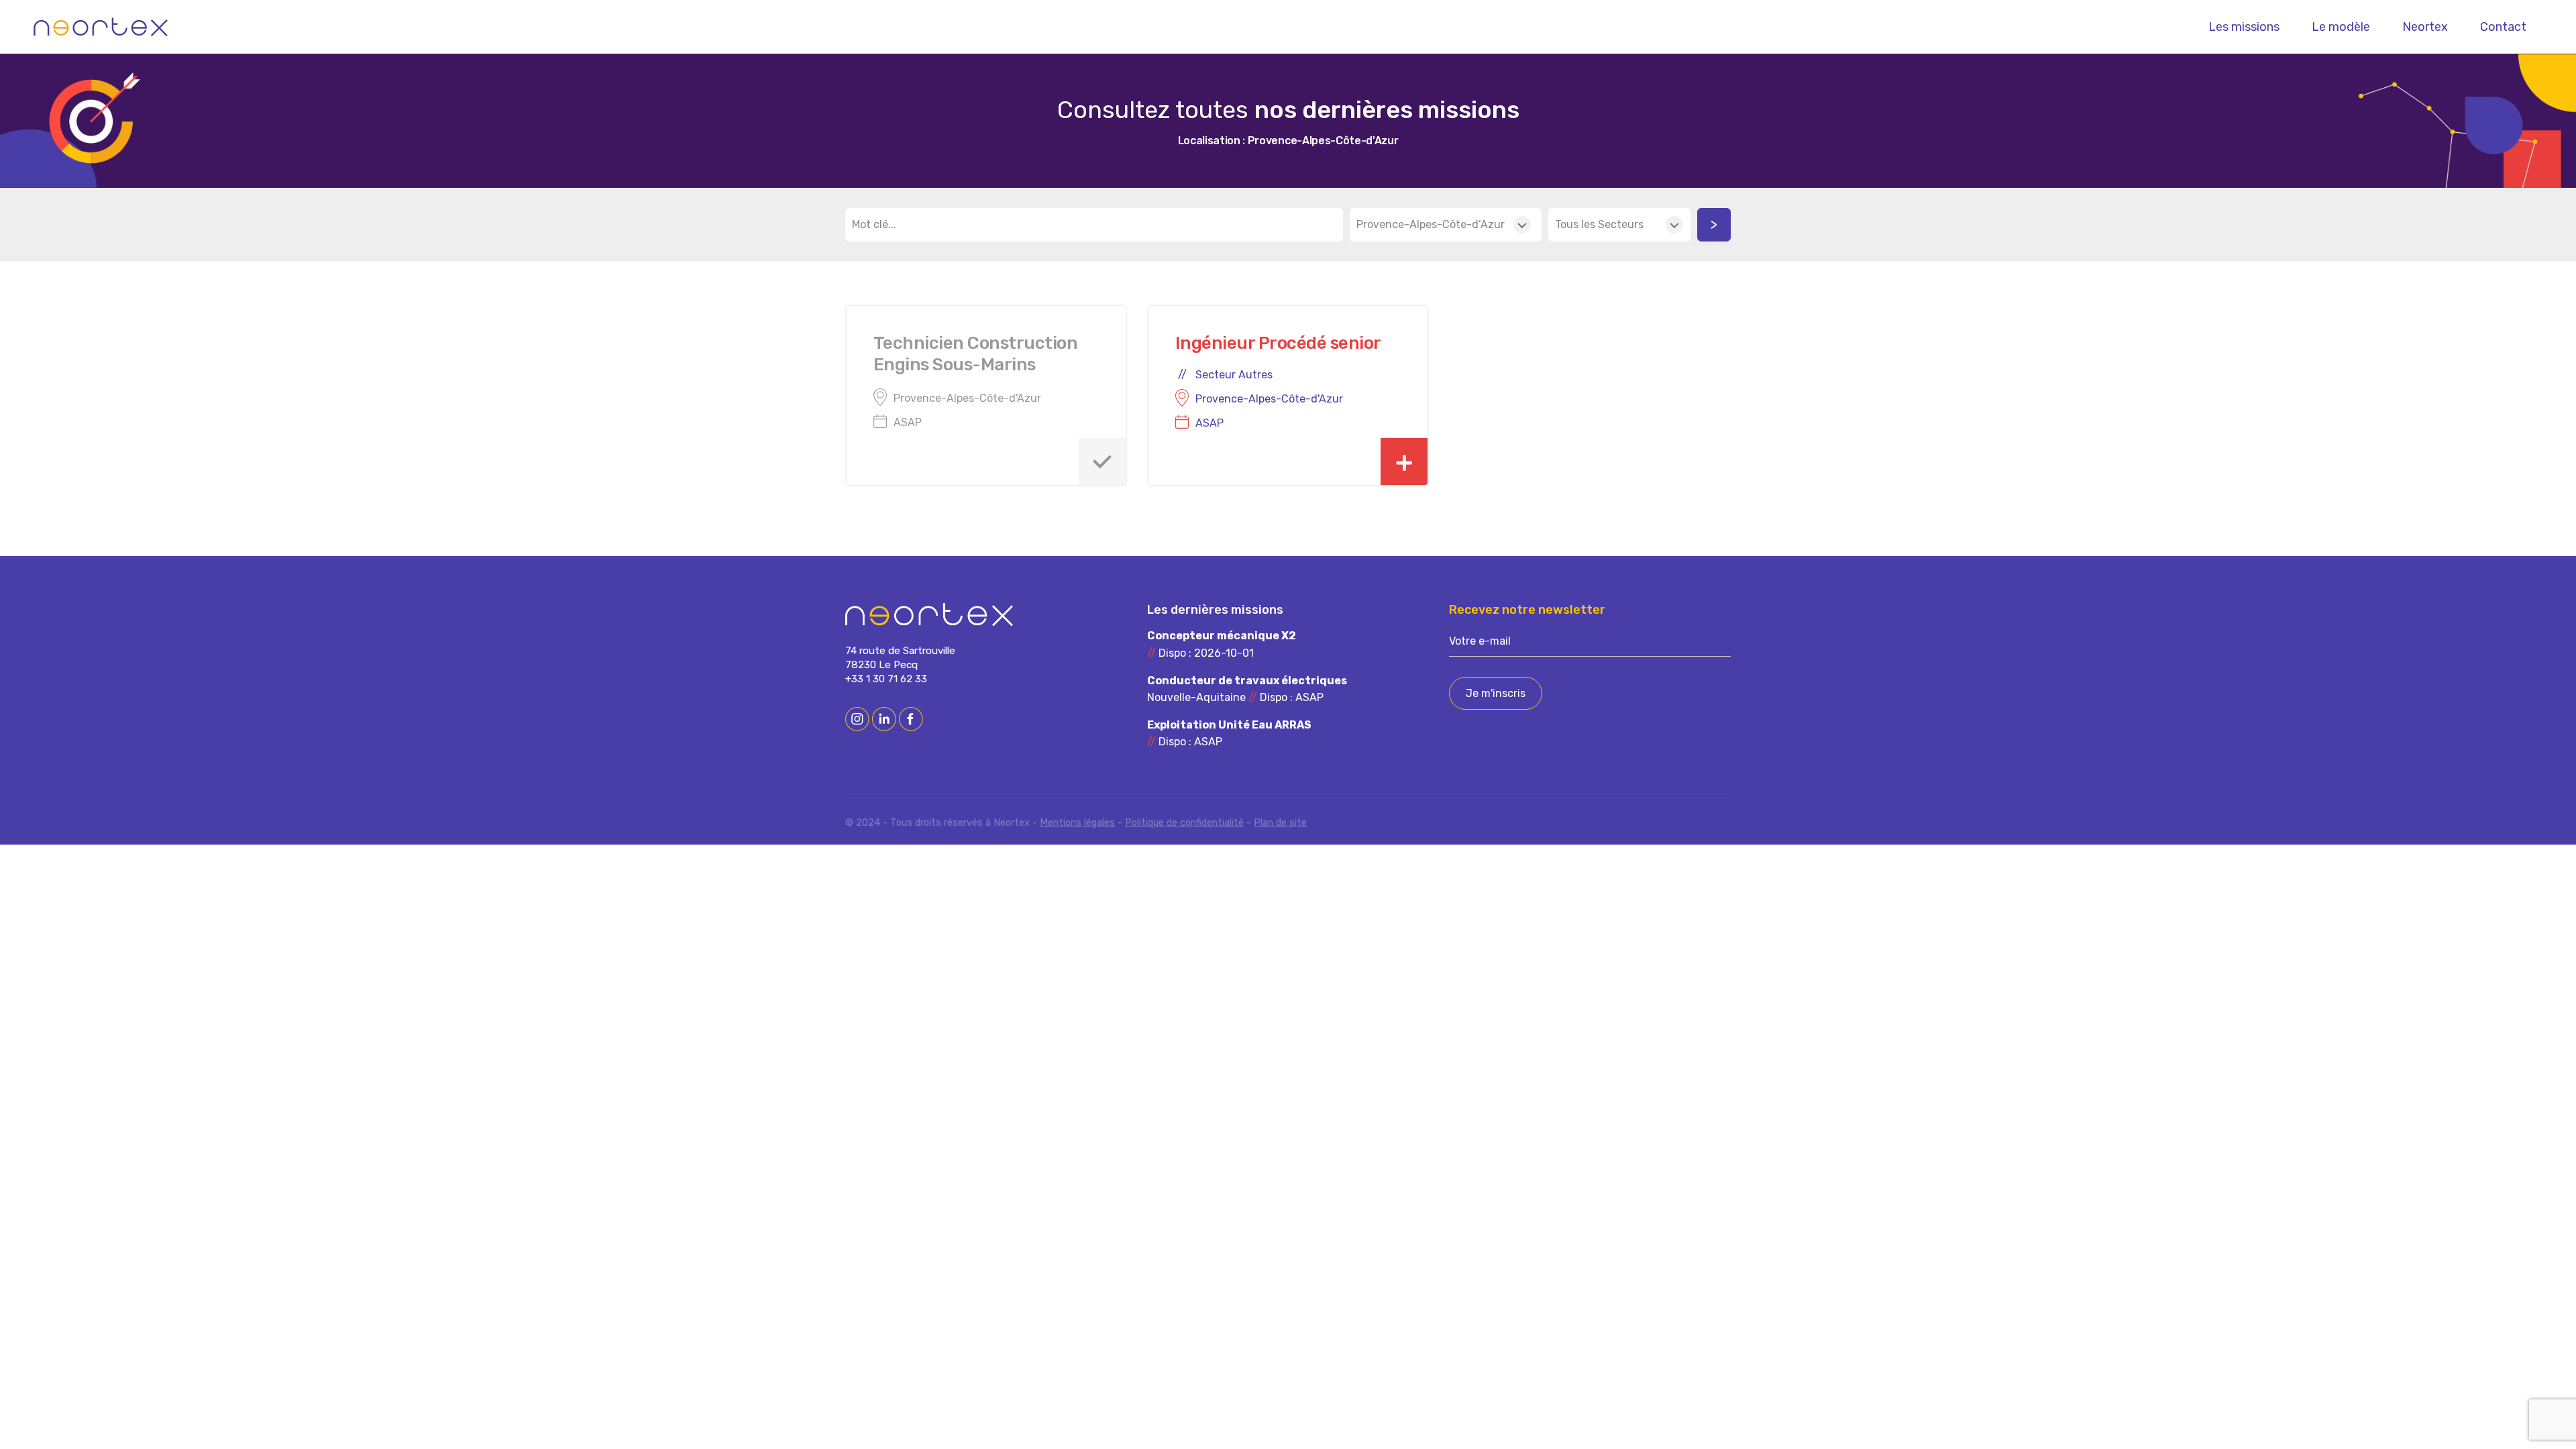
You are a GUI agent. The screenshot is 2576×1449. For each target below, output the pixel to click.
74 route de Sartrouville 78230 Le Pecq (900, 658)
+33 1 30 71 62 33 (886, 679)
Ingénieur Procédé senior (1278, 343)
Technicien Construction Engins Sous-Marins (975, 354)
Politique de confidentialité (1184, 823)
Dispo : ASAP (1229, 734)
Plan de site (1280, 823)
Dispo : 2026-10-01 (1222, 644)
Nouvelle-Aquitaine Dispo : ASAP (1247, 689)
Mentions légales (1077, 823)
